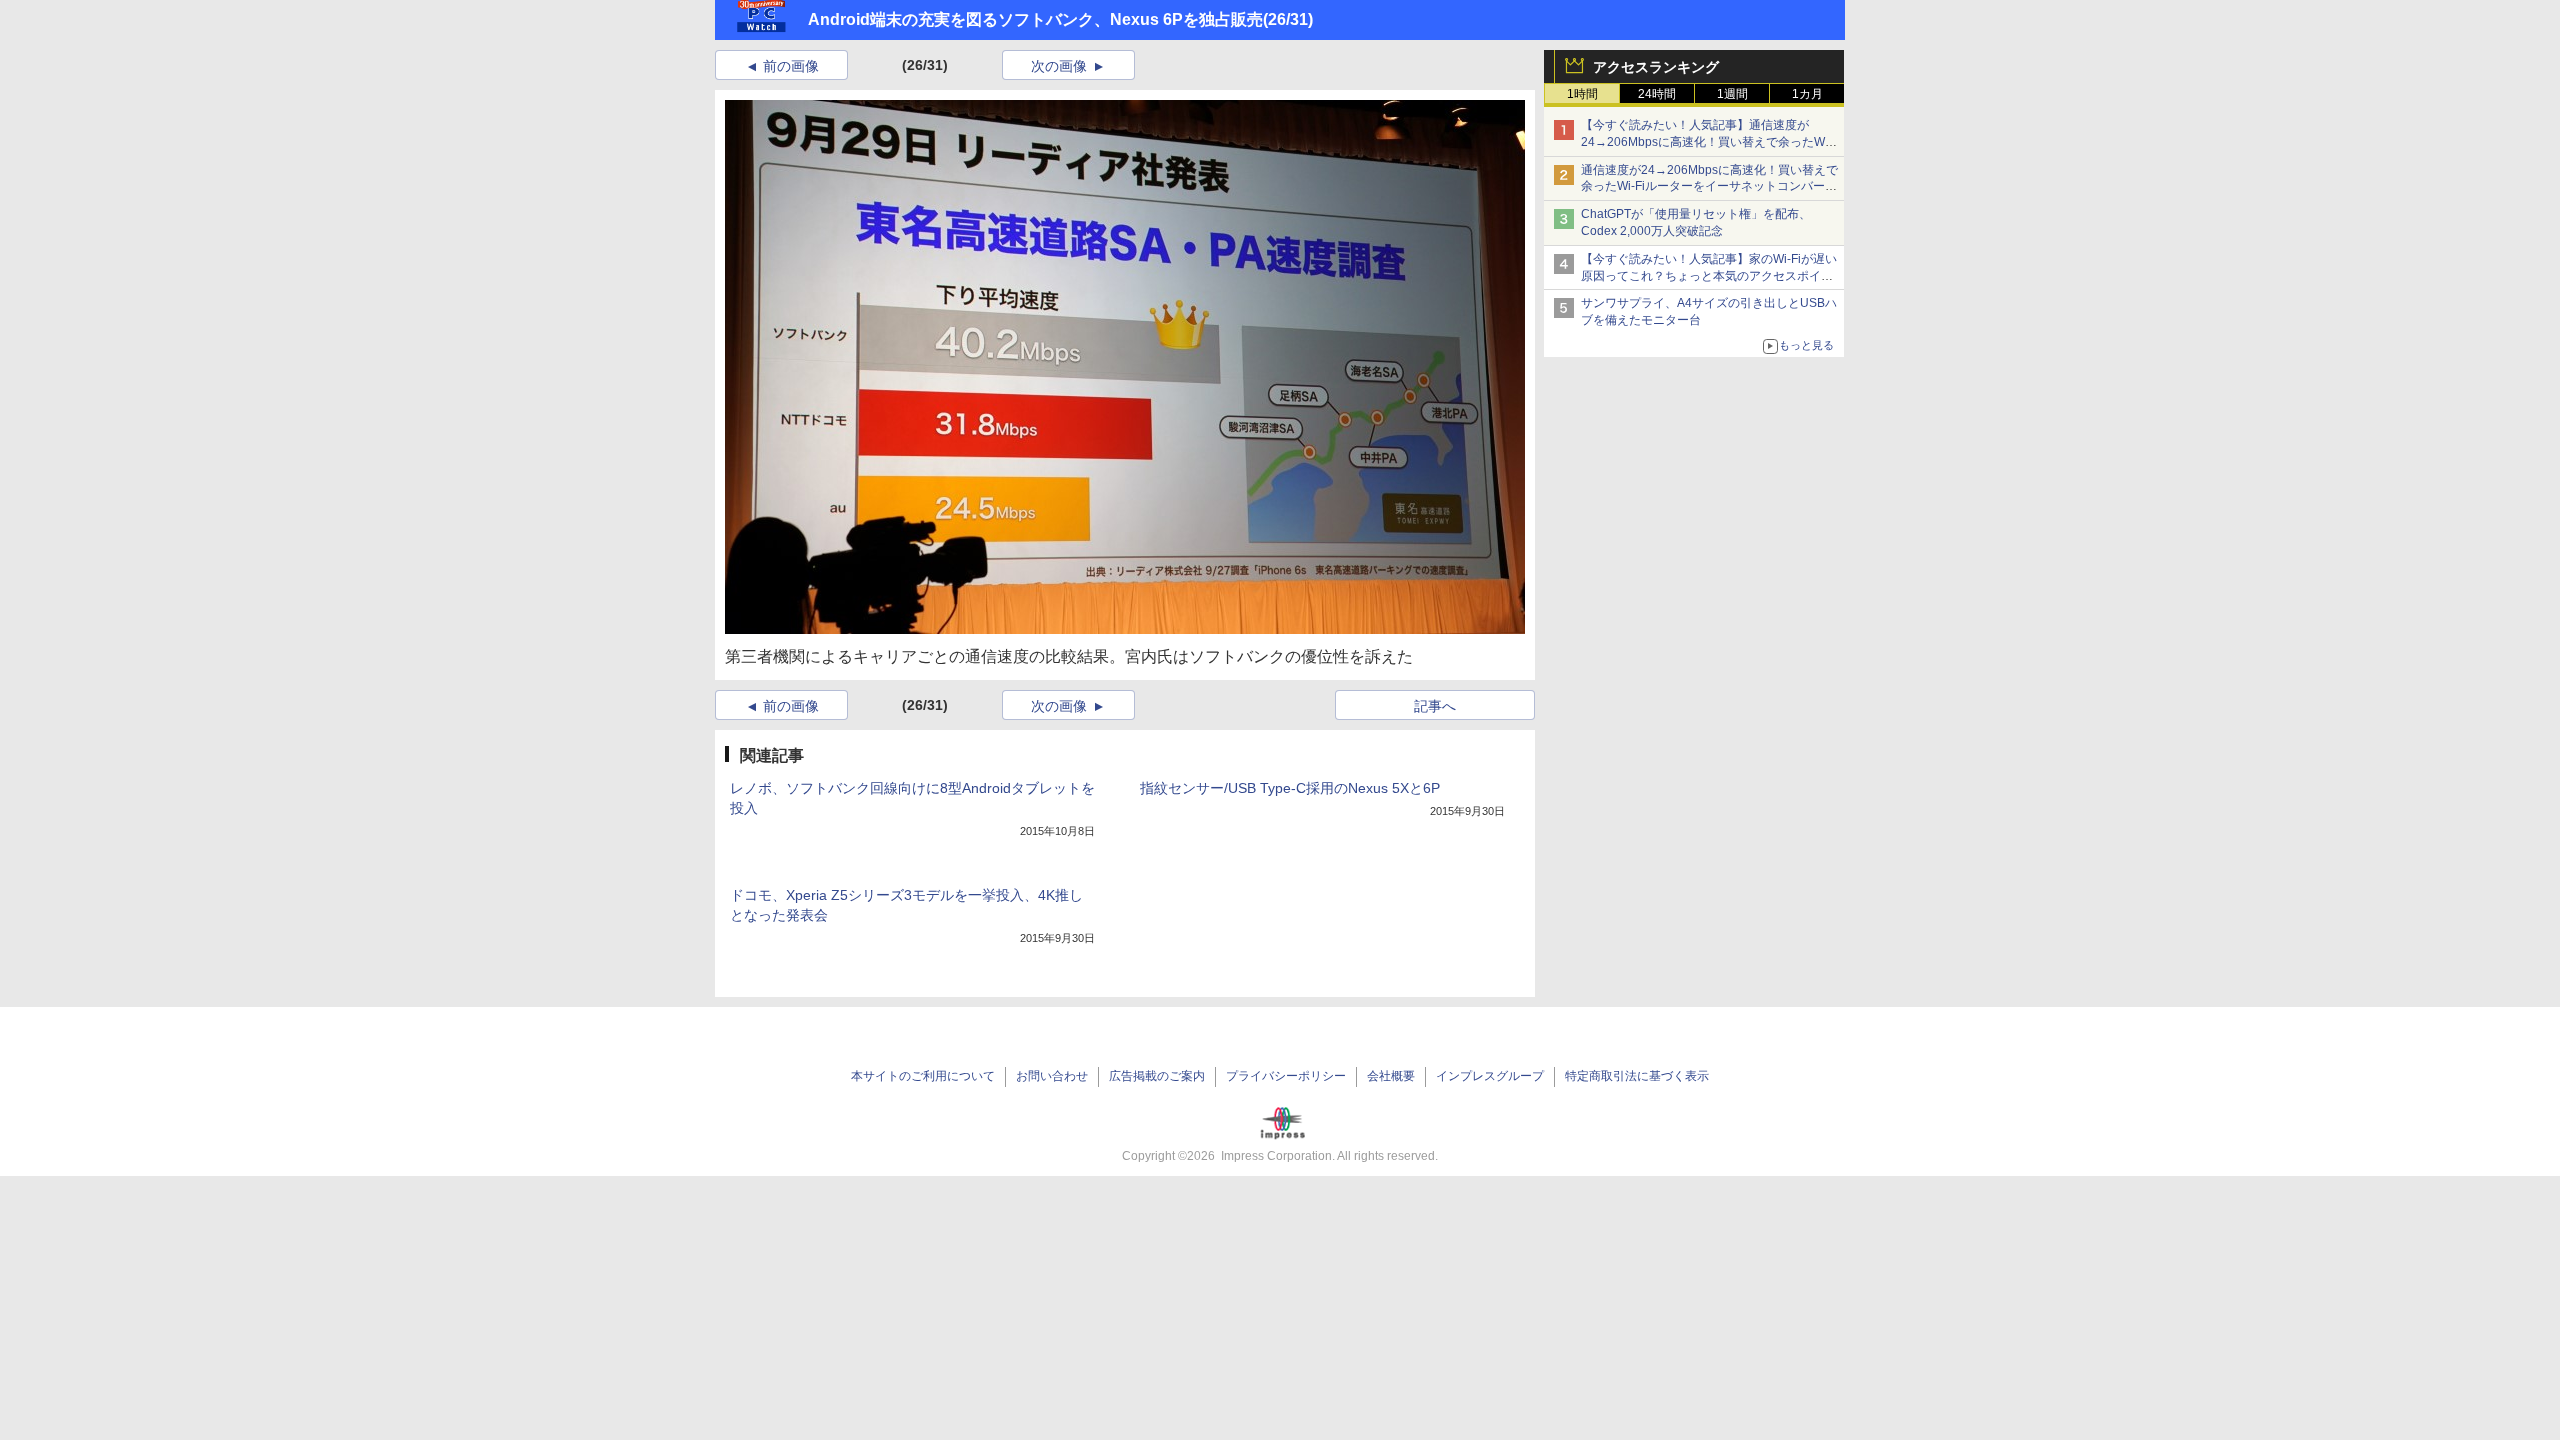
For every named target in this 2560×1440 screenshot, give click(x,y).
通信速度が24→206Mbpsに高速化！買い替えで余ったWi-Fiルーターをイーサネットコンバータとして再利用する (1709, 187)
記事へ (1435, 706)
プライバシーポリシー (1286, 1076)
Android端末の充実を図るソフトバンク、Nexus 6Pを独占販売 (1035, 19)
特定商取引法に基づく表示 (1637, 1076)
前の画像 (791, 66)
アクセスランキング (1656, 67)
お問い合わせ (1052, 1076)
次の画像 (1059, 66)
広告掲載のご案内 (1157, 1076)
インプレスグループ (1490, 1076)
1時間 (1582, 94)
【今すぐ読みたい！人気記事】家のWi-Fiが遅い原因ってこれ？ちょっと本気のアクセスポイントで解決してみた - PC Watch (1709, 276)
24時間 (1657, 94)
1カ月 (1807, 94)
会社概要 (1391, 1076)
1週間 (1732, 94)
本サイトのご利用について (923, 1076)
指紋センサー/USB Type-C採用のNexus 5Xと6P (1290, 788)
